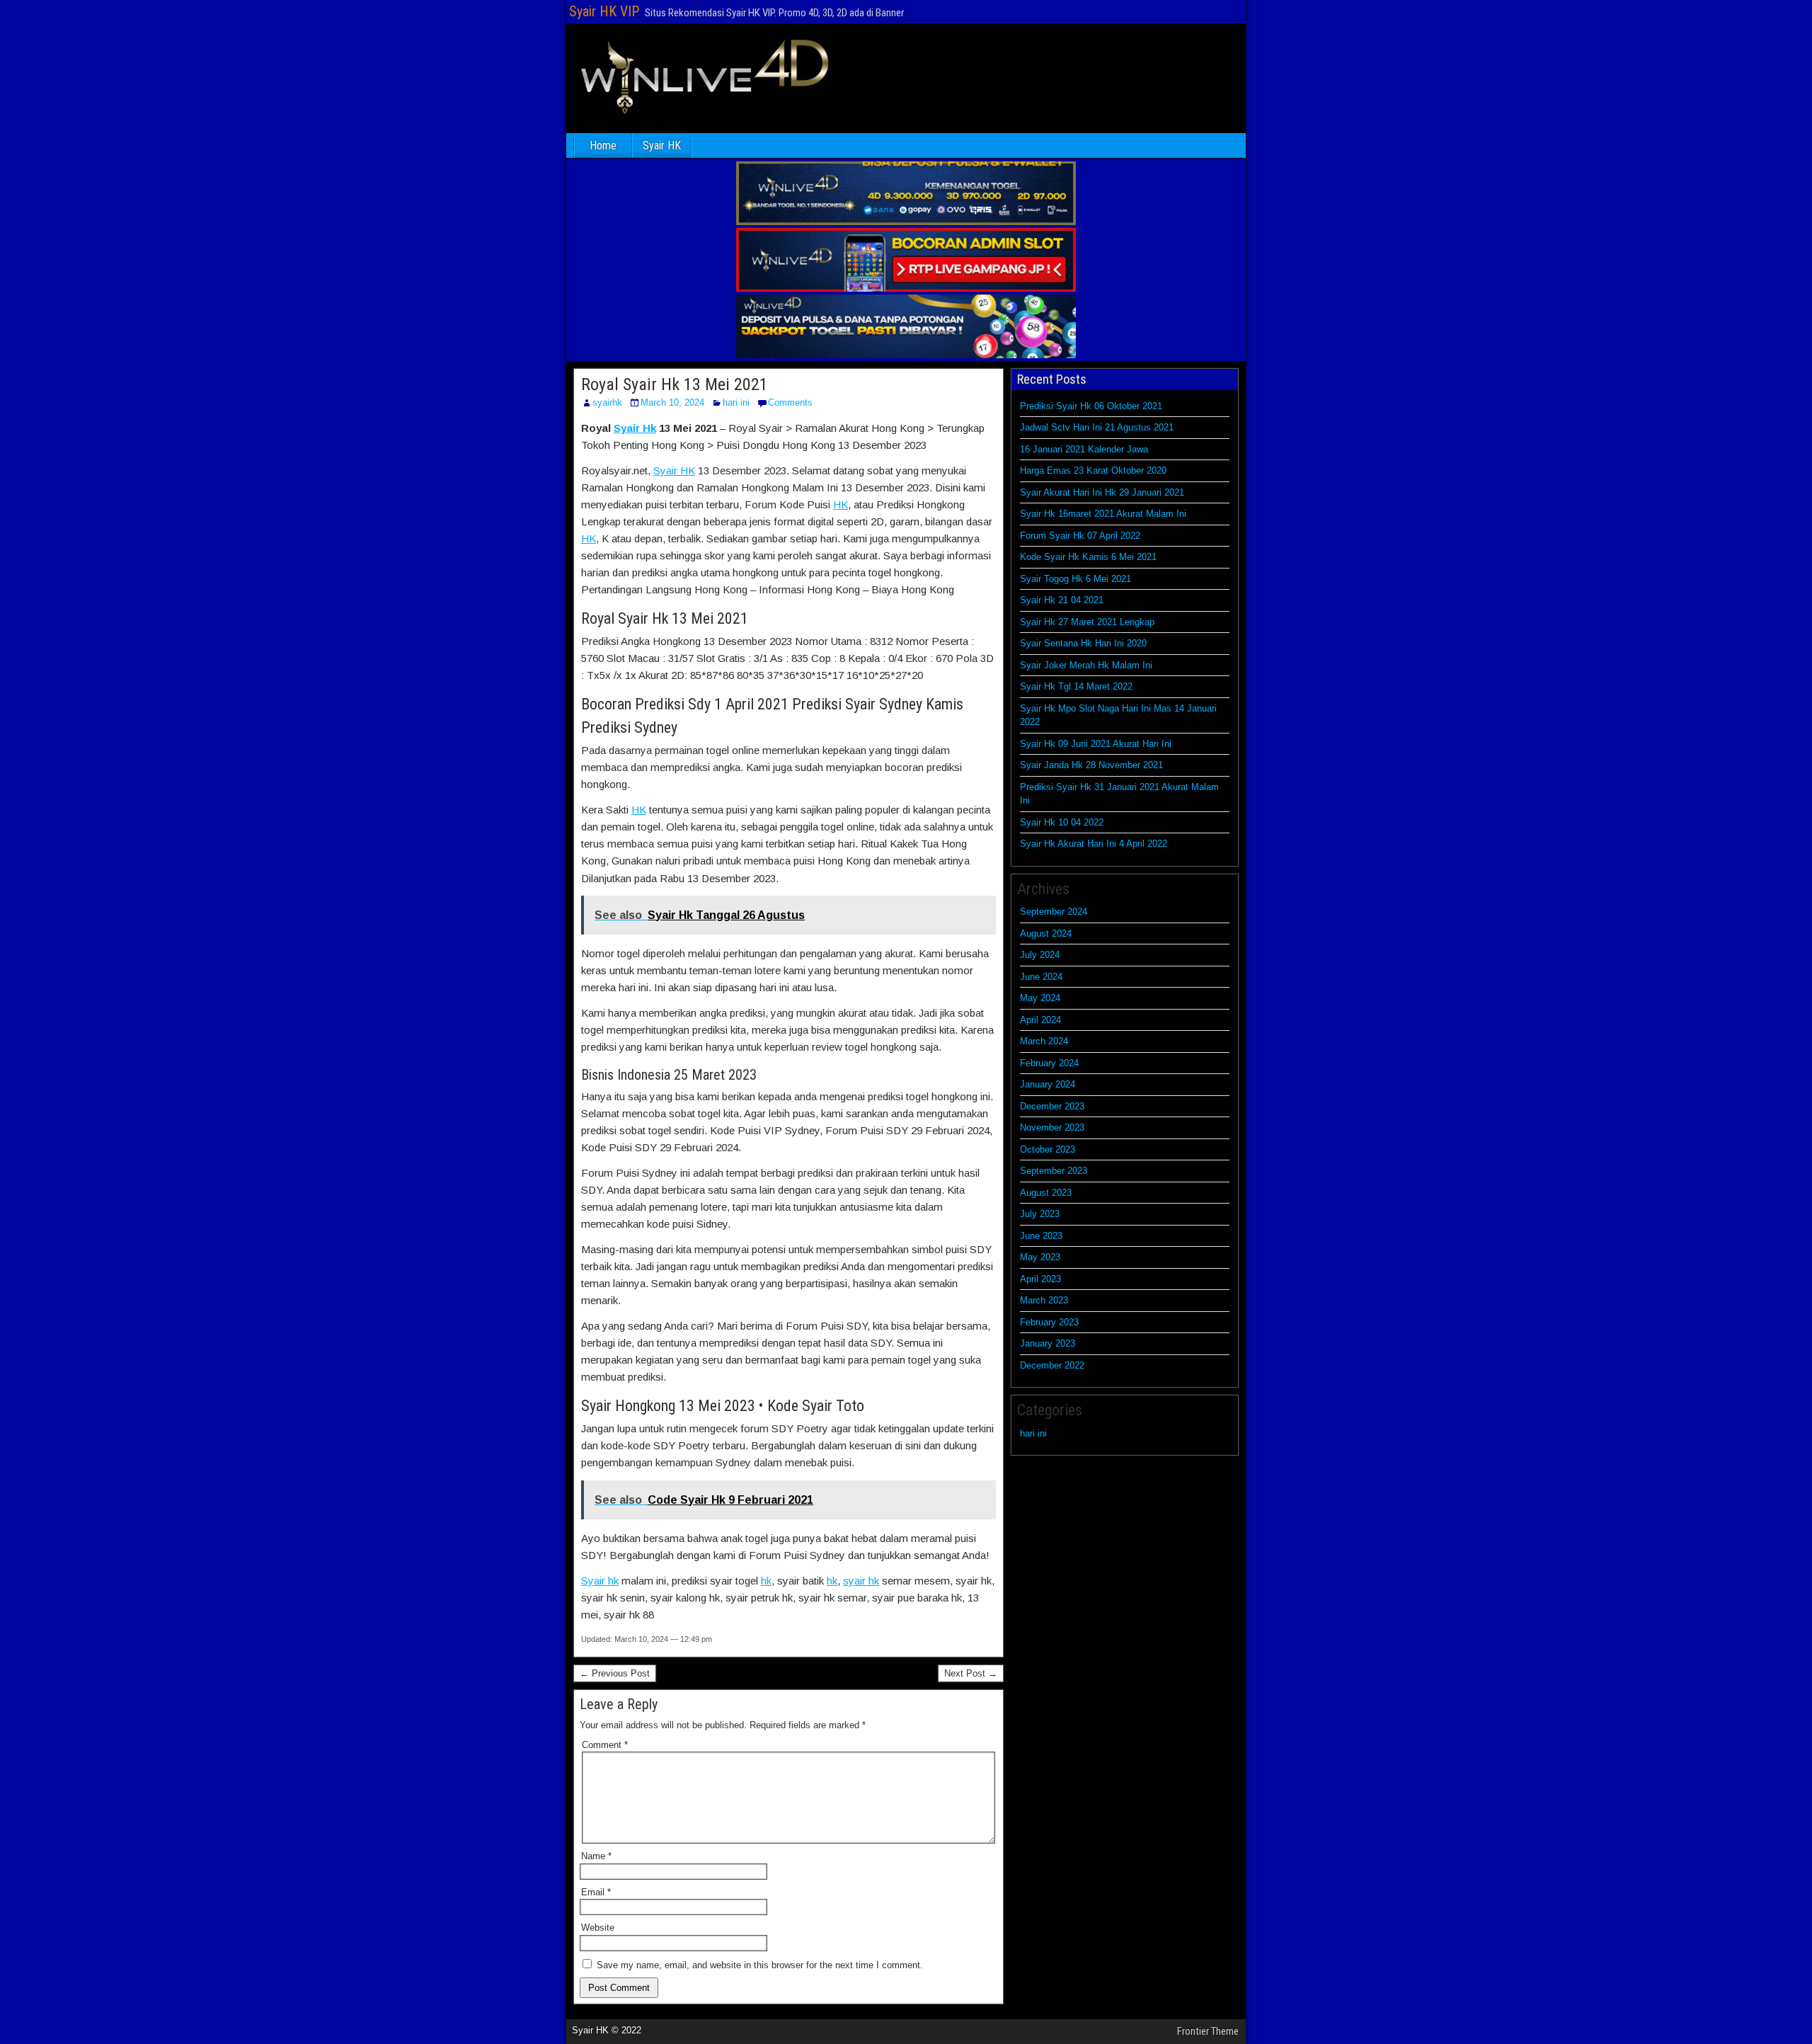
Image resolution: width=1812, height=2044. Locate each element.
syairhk (607, 402)
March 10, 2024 (672, 402)
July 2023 (1040, 1214)
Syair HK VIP (604, 11)
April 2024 (1040, 1020)
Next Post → (971, 1673)
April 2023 (1040, 1279)
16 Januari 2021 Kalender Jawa (1084, 449)
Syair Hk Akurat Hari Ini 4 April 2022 (1094, 844)
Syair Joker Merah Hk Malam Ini (1086, 665)
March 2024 (1044, 1041)
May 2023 (1040, 1257)
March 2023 (1044, 1300)
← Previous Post (615, 1673)
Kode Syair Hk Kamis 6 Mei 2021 (1088, 557)
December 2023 (1052, 1106)
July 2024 (1040, 955)
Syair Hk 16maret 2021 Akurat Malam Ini (1103, 514)
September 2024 (1054, 912)
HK (841, 504)
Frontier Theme (1208, 2031)
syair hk (861, 1581)
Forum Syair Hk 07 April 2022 (1080, 536)
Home (603, 145)
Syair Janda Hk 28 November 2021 (1091, 765)
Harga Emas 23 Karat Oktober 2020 (1093, 470)
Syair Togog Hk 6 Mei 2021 (1076, 579)
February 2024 (1049, 1063)
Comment (605, 1745)
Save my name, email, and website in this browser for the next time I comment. (760, 1965)
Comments (790, 402)
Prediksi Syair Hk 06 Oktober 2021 (1091, 406)
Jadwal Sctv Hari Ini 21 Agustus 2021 (1097, 427)
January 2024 (1048, 1084)
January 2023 (1048, 1343)
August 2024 (1046, 933)
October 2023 (1048, 1149)
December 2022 (1052, 1365)
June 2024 (1041, 977)
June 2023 (1041, 1236)
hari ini (736, 402)
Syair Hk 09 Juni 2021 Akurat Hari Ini (1096, 744)
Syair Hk (635, 428)
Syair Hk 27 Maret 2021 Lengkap (1087, 622)
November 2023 (1052, 1127)
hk (766, 1581)
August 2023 (1046, 1193)
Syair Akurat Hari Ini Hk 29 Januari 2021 (1102, 492)
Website (598, 1928)
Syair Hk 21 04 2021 (1062, 600)
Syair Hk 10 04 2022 (1062, 822)
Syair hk (600, 1581)
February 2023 (1049, 1322)
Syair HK (662, 145)
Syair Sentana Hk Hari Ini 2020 (1083, 643)
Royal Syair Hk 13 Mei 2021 (675, 384)
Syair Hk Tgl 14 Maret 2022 (1076, 686)
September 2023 (1054, 1171)
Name (596, 1856)
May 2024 (1040, 998)
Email (596, 1892)
